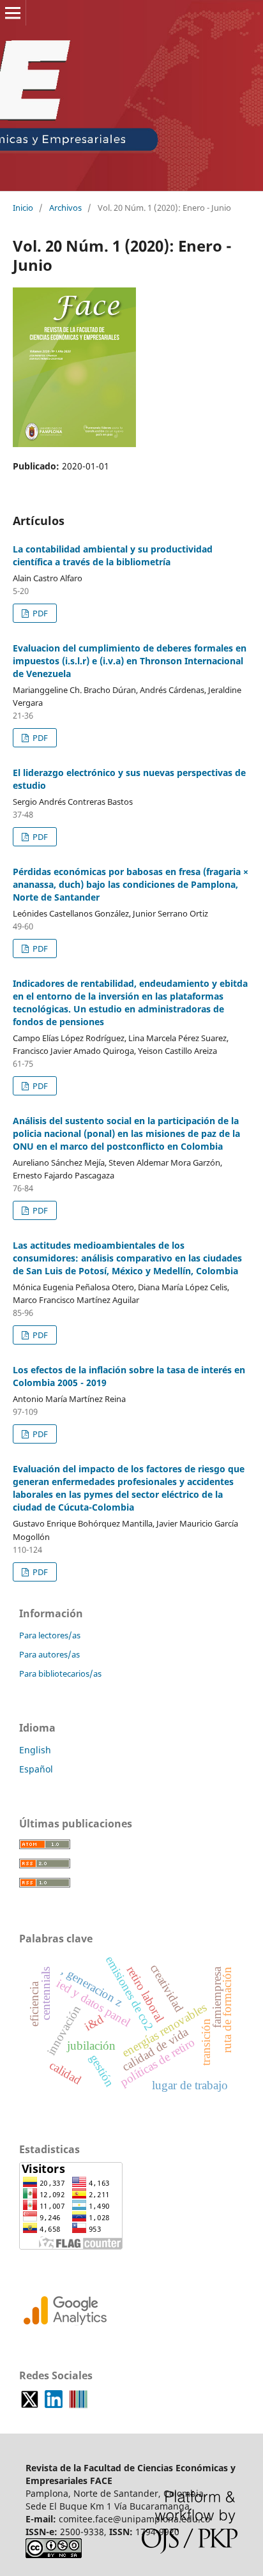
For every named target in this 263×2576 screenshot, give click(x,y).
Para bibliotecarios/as (60, 1673)
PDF (39, 613)
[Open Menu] (13, 13)
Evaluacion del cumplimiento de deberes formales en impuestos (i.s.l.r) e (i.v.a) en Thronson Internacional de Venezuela (130, 661)
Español (36, 1769)
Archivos (65, 208)
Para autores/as (49, 1654)
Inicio (23, 208)
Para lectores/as (50, 1635)
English (35, 1750)
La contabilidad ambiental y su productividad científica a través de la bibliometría (113, 555)
